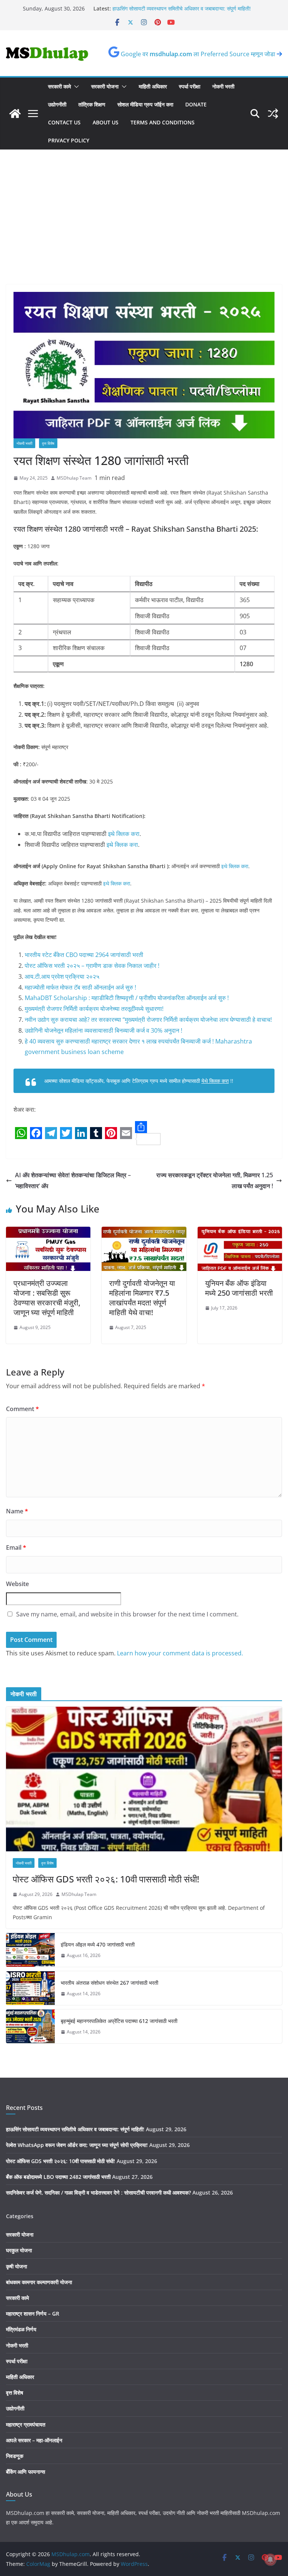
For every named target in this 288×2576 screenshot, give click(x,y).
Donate (196, 104)
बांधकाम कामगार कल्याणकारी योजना (39, 2282)
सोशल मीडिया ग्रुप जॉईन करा (145, 104)
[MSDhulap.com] (15, 114)
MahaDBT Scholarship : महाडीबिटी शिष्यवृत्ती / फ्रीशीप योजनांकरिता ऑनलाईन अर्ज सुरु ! (127, 998)
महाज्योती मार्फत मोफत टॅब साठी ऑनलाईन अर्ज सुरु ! (80, 987)
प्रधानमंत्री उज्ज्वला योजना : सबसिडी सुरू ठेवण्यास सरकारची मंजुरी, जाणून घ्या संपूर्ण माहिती (47, 1298)
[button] (75, 87)
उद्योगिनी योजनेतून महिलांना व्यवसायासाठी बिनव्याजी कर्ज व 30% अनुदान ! (103, 1030)
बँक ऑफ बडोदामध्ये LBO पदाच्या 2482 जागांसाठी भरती (58, 2177)
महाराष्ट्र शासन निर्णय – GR (33, 2314)
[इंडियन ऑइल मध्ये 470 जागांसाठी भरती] (30, 1950)
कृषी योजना (16, 2266)
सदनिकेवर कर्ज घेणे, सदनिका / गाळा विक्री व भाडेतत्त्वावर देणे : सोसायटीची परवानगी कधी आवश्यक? (98, 2193)
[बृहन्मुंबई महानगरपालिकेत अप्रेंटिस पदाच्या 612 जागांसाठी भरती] (30, 2026)
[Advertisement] (144, 228)
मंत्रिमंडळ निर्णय (21, 2329)
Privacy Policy (69, 140)
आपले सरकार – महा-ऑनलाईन (34, 2440)
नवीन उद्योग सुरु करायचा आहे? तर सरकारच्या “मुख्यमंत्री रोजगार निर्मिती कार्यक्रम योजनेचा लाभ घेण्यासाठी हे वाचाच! (148, 1020)
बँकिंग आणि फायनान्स (25, 2472)
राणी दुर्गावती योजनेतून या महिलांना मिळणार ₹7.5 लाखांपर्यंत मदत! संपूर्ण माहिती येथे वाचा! (142, 1298)
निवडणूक (15, 2456)
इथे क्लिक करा (124, 834)
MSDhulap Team (74, 478)
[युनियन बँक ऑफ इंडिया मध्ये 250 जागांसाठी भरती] (240, 1232)
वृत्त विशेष (48, 443)
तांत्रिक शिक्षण (92, 104)
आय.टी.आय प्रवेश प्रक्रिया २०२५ (62, 976)
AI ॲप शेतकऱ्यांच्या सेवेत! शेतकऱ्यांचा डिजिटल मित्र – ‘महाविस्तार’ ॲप (73, 1180)
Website (17, 1584)
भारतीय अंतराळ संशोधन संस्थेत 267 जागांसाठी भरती (109, 1983)
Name (17, 1511)
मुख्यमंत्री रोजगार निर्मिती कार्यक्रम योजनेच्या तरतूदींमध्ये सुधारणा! (94, 1009)
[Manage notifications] (270, 2560)
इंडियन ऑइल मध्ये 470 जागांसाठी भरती (98, 1944)
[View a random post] (273, 114)
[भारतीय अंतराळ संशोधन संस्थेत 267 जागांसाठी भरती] (30, 1988)
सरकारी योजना (105, 86)
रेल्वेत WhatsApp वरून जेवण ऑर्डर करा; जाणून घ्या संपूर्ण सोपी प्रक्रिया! (77, 2145)
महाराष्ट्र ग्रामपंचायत (26, 2424)
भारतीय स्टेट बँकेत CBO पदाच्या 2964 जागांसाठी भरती (84, 955)
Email (16, 1547)
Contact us (64, 122)
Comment (22, 1409)
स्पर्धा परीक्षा (190, 86)
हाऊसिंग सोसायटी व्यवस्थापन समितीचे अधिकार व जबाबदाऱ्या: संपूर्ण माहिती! (75, 2129)
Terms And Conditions (163, 122)
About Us (106, 122)
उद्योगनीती (57, 104)
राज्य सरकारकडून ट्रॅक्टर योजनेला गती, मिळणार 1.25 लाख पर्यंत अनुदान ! (215, 1180)
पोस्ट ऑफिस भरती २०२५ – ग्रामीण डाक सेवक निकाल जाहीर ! (92, 966)
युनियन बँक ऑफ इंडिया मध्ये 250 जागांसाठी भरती (239, 1288)
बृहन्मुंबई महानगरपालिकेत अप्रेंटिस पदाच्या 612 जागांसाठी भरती (119, 2021)
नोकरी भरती (223, 86)
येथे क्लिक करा (215, 1081)
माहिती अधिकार (153, 86)
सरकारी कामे (59, 86)
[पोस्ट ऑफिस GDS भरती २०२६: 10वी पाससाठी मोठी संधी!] (144, 1779)
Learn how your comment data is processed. (180, 1653)
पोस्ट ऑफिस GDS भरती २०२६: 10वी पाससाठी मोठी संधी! (106, 1879)
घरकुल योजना (19, 2250)
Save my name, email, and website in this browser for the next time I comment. (127, 1614)
